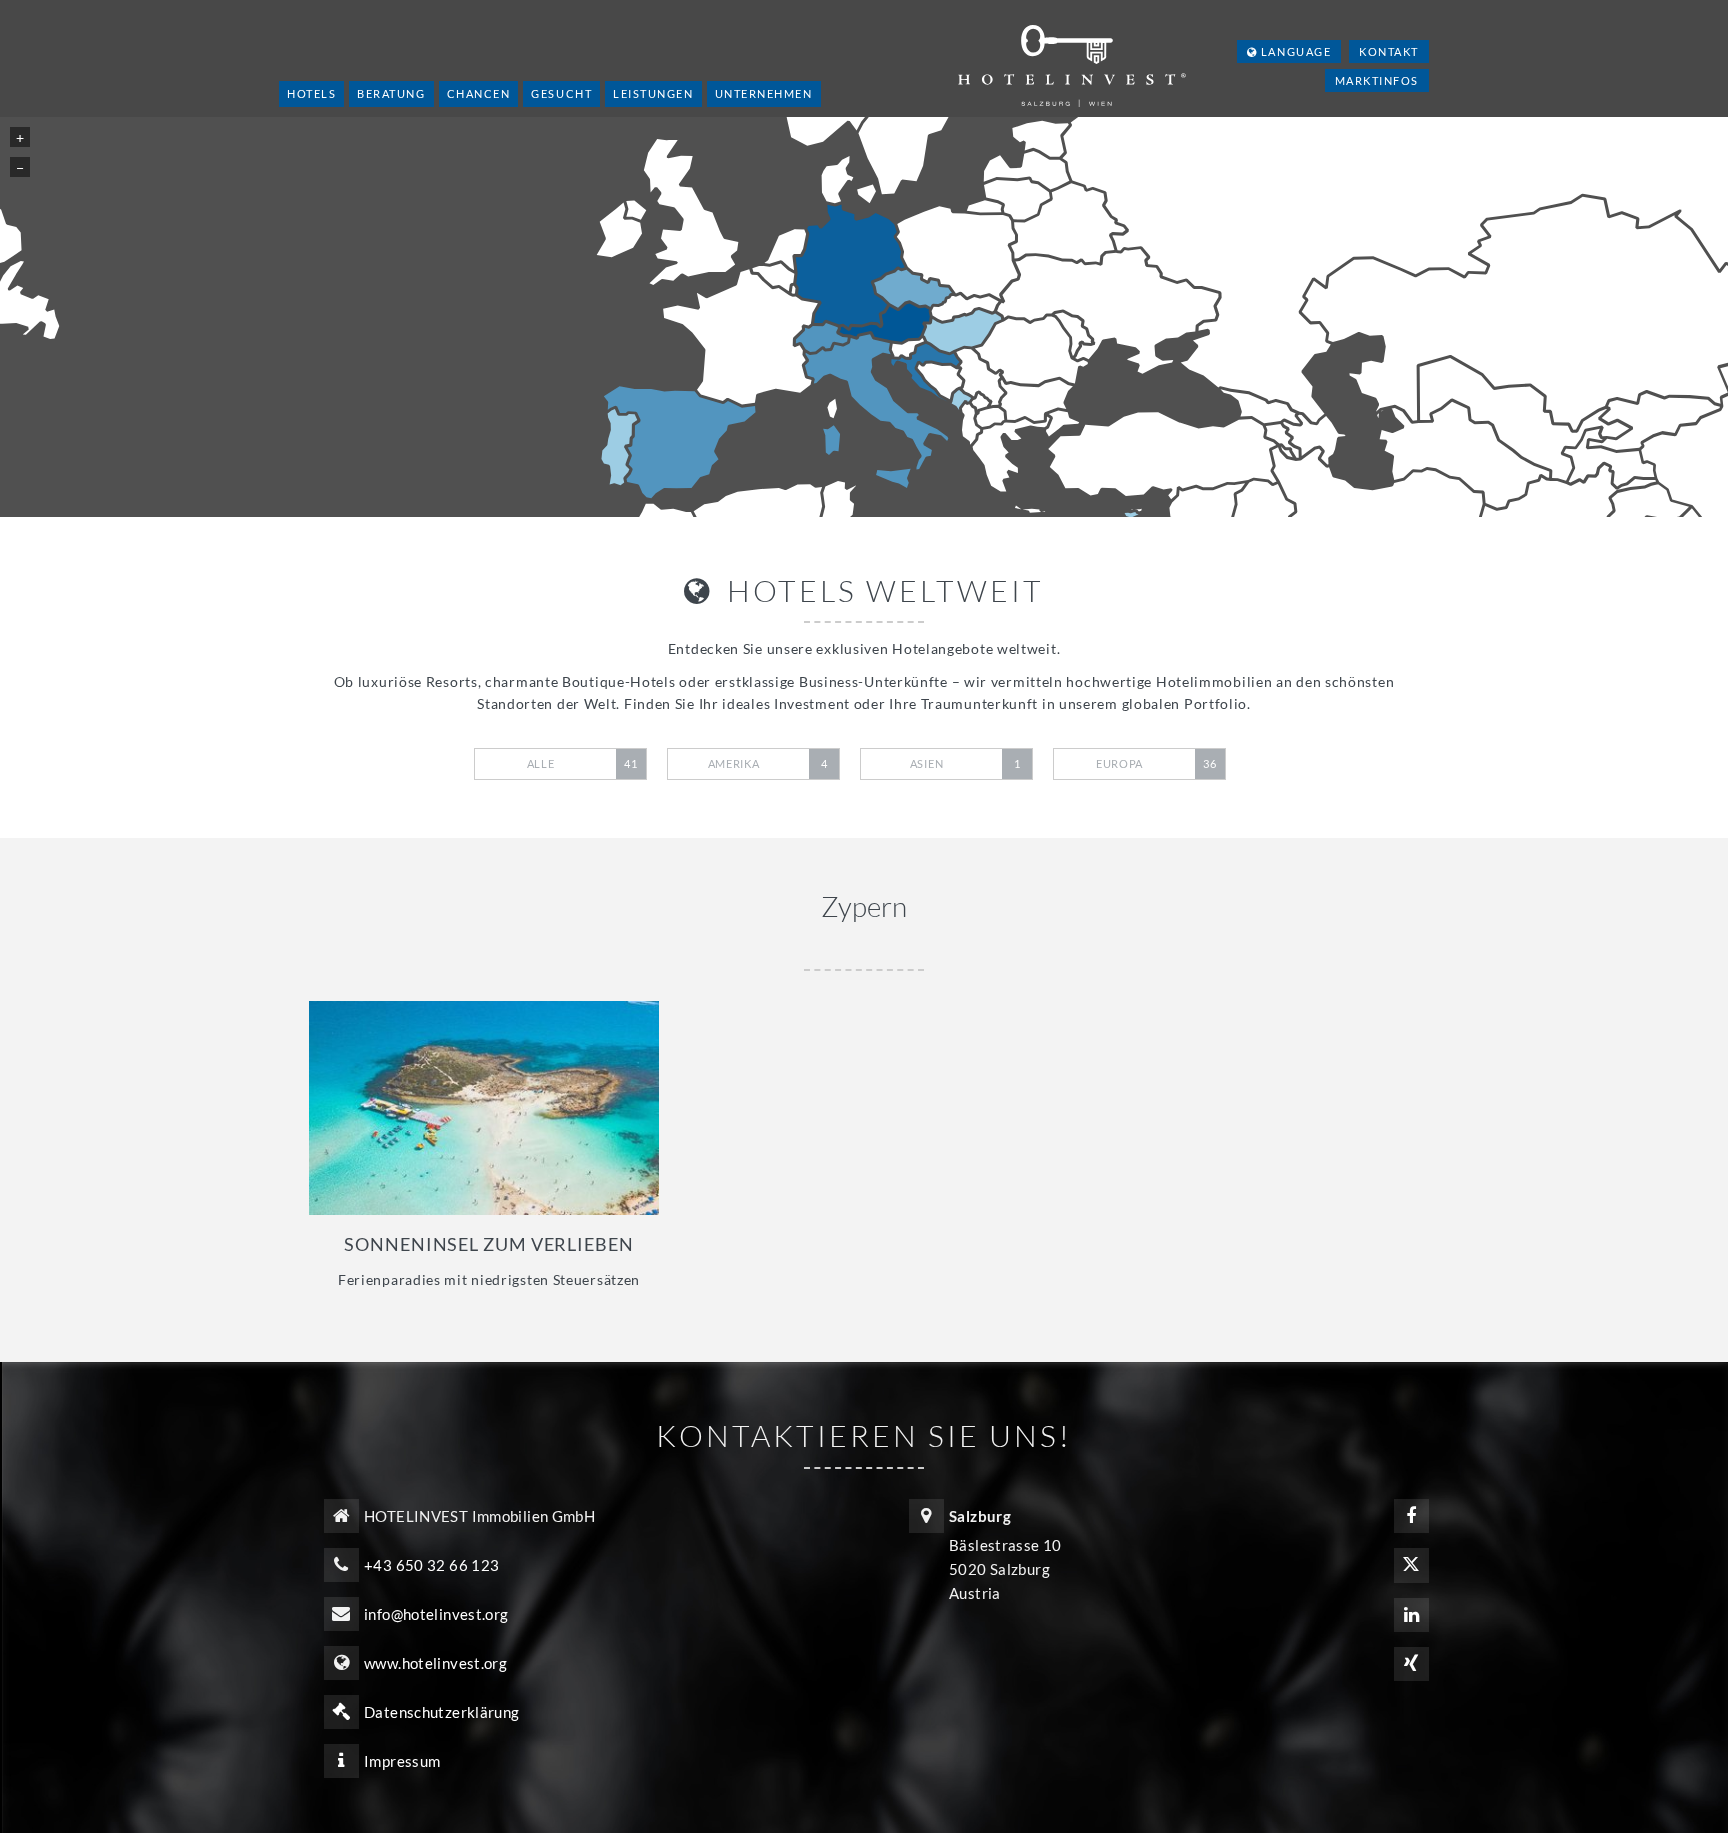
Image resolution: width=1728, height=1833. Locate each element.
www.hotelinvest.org (435, 1663)
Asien (965, 763)
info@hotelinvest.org (436, 1614)
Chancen (479, 93)
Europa (1156, 763)
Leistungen (653, 93)
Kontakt (1389, 51)
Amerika (768, 763)
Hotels (311, 93)
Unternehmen (764, 93)
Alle (582, 763)
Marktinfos (1377, 80)
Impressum (402, 1761)
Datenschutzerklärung (442, 1712)
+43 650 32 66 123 (431, 1565)
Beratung (391, 93)
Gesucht (561, 93)
